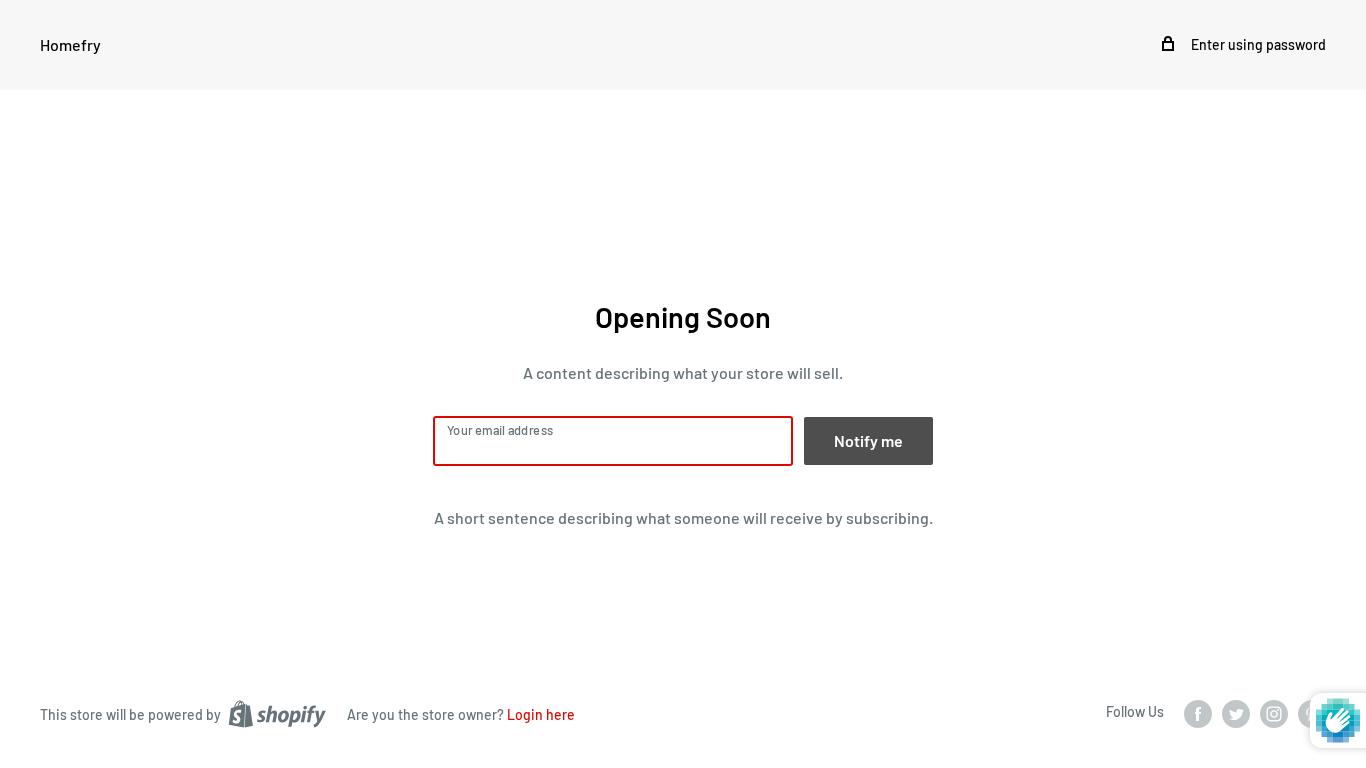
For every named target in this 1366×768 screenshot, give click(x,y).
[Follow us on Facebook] (1198, 713)
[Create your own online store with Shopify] (277, 713)
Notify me (868, 440)
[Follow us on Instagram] (1274, 713)
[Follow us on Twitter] (1236, 713)
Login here (541, 714)
